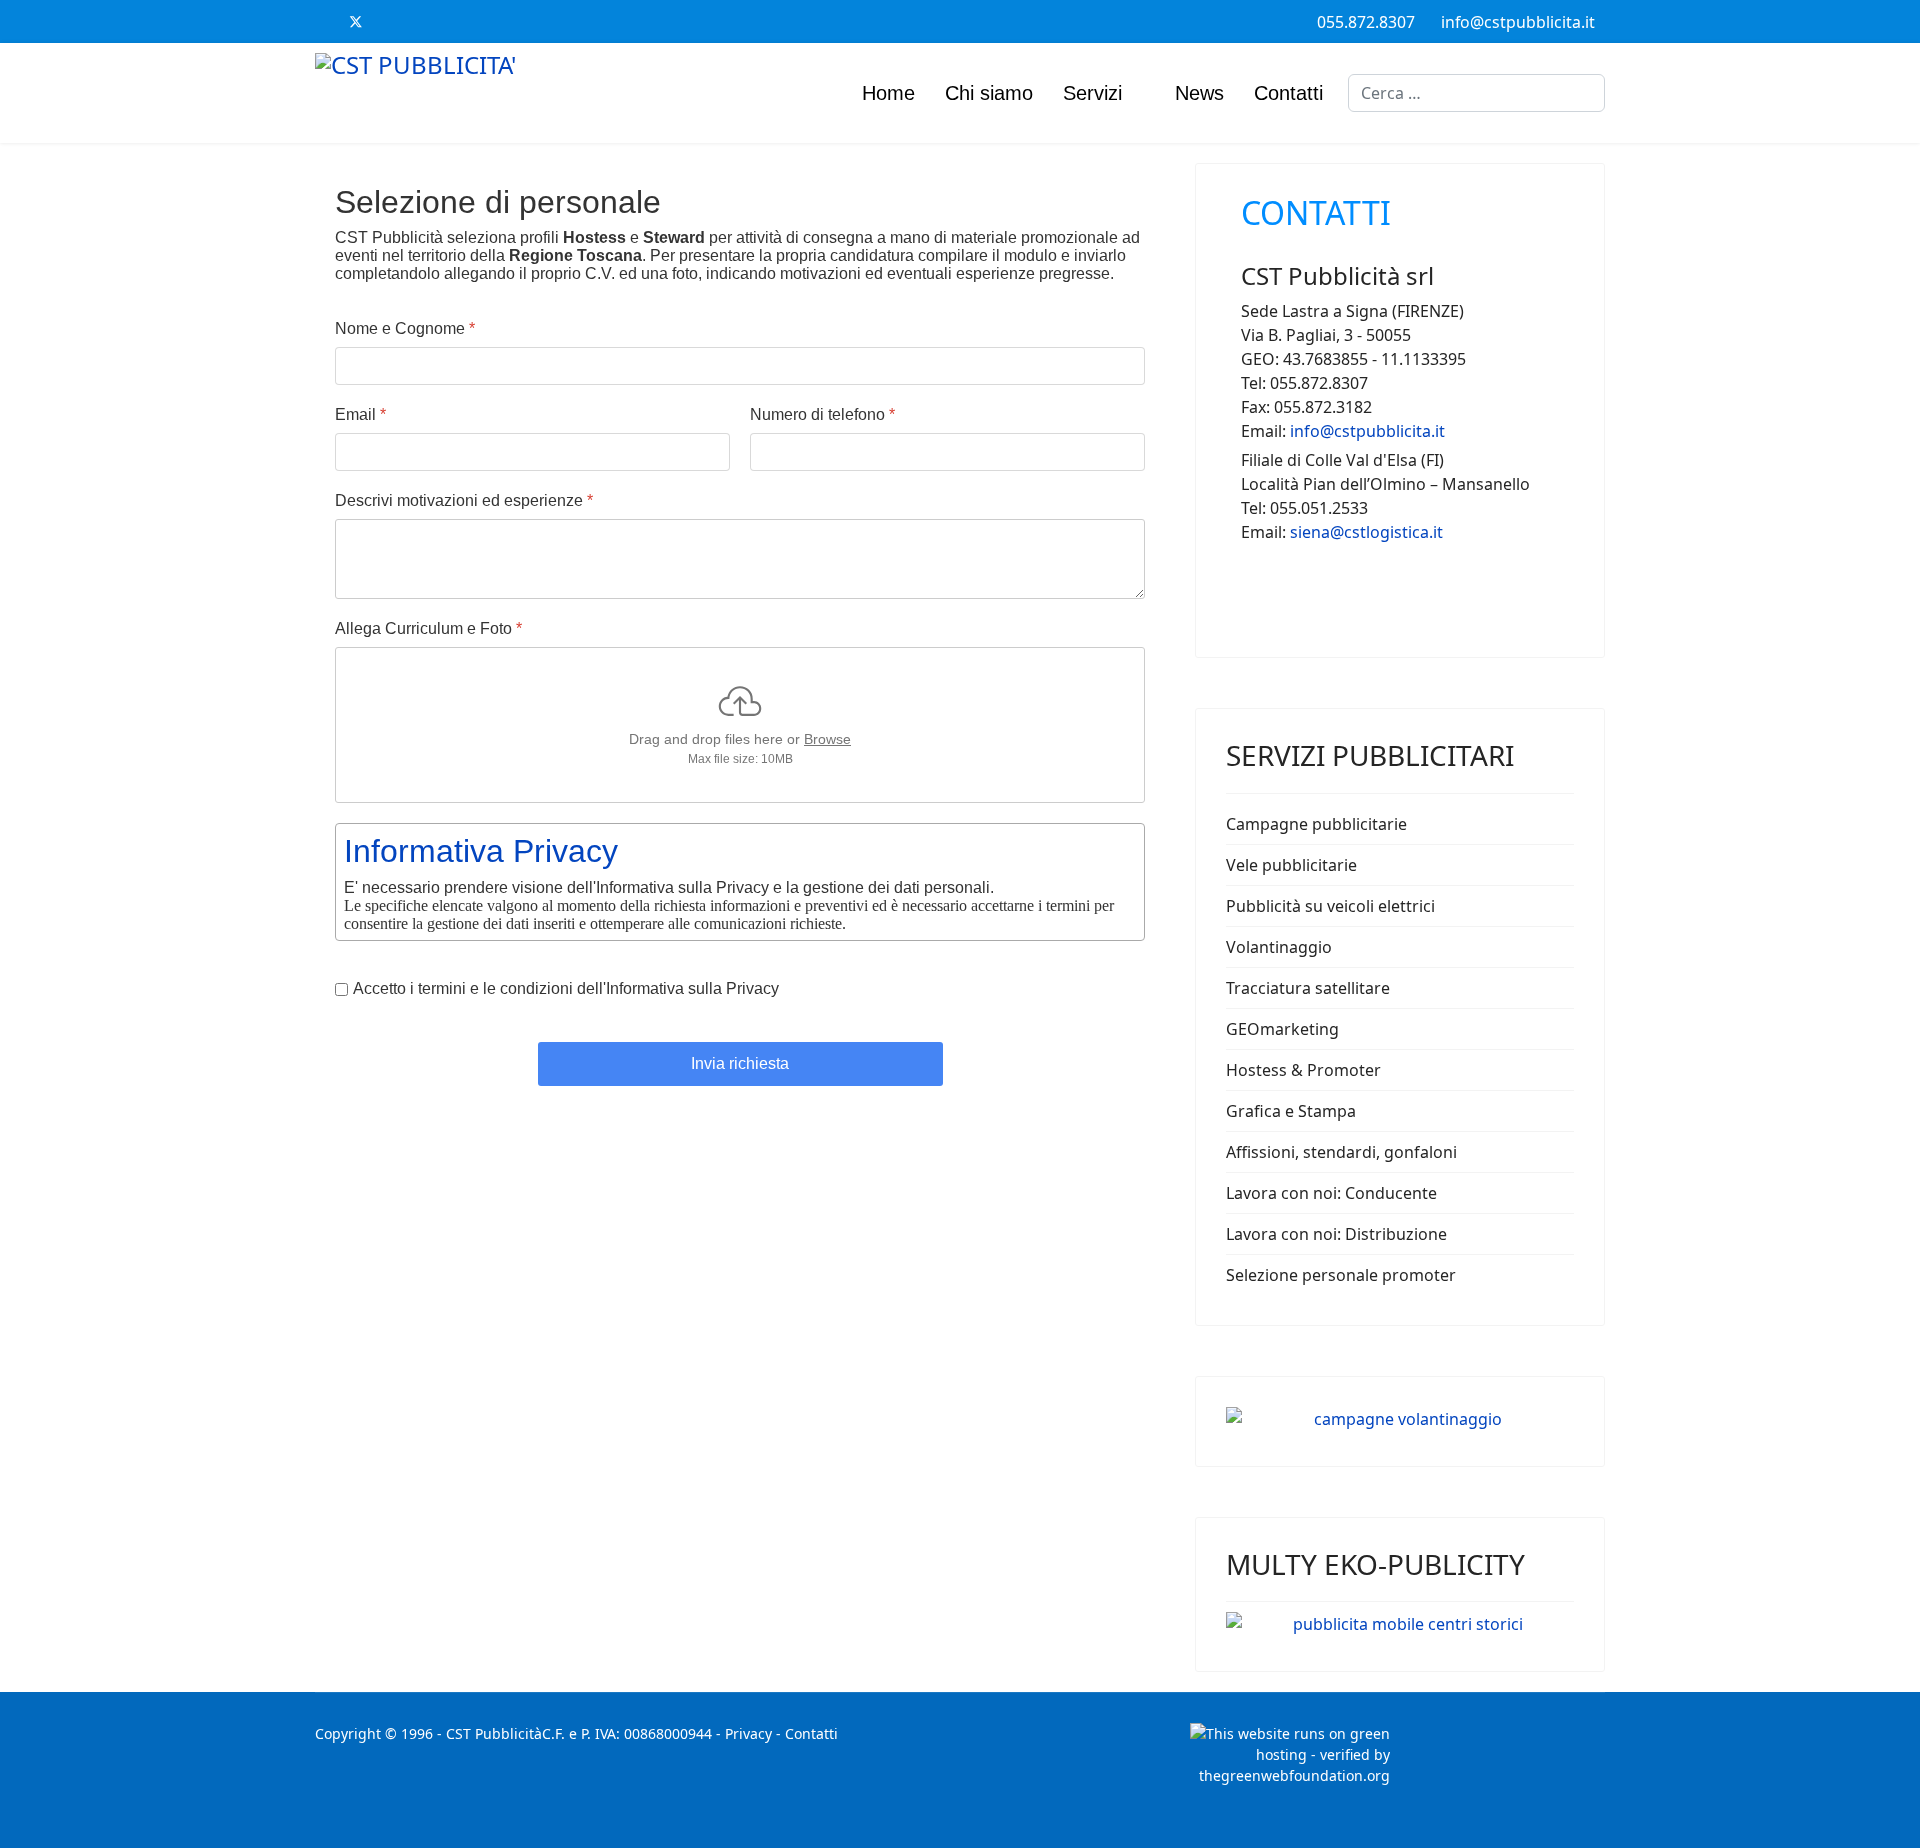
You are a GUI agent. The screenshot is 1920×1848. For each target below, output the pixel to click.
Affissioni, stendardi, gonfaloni (1341, 1152)
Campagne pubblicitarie (1316, 824)
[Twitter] (356, 21)
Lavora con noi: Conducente (1331, 1193)
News (1199, 93)
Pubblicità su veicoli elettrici (1330, 906)
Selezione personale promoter (1341, 1275)
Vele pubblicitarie (1291, 865)
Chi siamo (989, 93)
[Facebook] (322, 21)
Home (888, 93)
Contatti (1288, 93)
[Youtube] (390, 21)
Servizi (1092, 93)
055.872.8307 (1366, 22)
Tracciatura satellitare (1308, 988)
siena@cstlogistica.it (1366, 532)
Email (360, 414)
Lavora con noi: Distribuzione (1336, 1234)
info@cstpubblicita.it (1518, 22)
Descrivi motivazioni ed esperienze (464, 500)
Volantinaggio (1279, 947)
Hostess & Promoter (1303, 1070)
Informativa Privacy (481, 851)
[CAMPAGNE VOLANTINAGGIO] (1400, 1419)
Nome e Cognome (405, 328)
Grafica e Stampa (1291, 1111)
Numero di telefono (822, 414)
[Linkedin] (424, 21)
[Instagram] (458, 21)
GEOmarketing (1282, 1029)
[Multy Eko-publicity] (1400, 1624)
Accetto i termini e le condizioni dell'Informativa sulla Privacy (566, 988)
